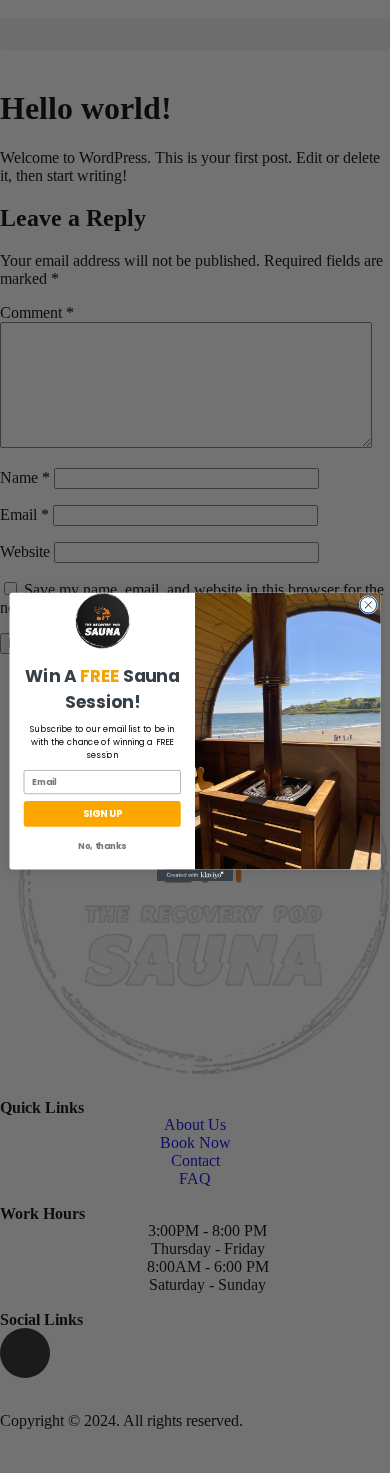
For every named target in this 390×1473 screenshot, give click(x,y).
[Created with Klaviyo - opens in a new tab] (195, 874)
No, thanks (102, 845)
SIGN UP (102, 813)
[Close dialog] (368, 604)
